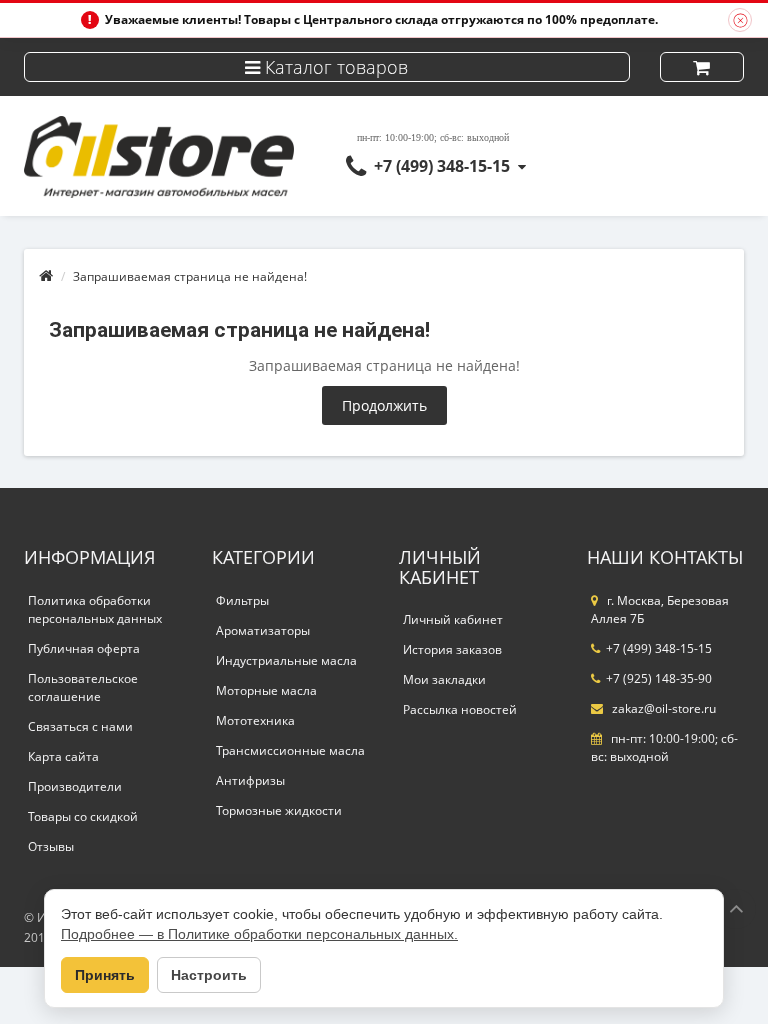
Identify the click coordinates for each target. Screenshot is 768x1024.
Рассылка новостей (460, 709)
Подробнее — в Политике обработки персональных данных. (259, 934)
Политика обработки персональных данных (95, 609)
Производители (75, 786)
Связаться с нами (80, 726)
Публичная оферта (84, 648)
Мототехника (255, 720)
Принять (105, 975)
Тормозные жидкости (279, 810)
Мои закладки (444, 679)
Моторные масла (266, 690)
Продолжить (384, 405)
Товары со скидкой (83, 816)
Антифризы (250, 780)
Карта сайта (63, 756)
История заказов (452, 649)
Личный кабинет (453, 619)
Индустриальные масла (286, 660)
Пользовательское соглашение (83, 687)
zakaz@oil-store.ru (662, 708)
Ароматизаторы (263, 630)
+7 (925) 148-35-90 (659, 678)
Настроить (209, 975)
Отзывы (51, 846)
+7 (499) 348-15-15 (442, 166)
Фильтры (242, 600)
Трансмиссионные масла (290, 750)
